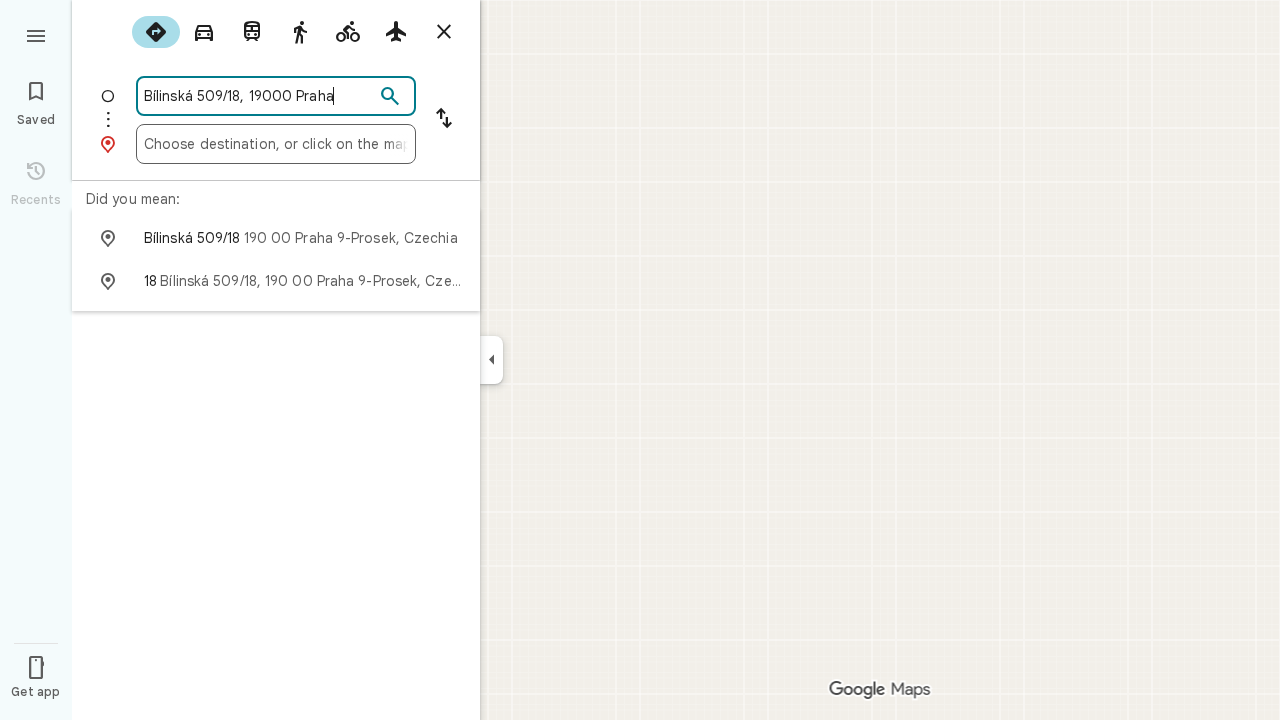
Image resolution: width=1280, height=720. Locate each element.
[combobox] (259, 96)
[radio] (156, 32)
